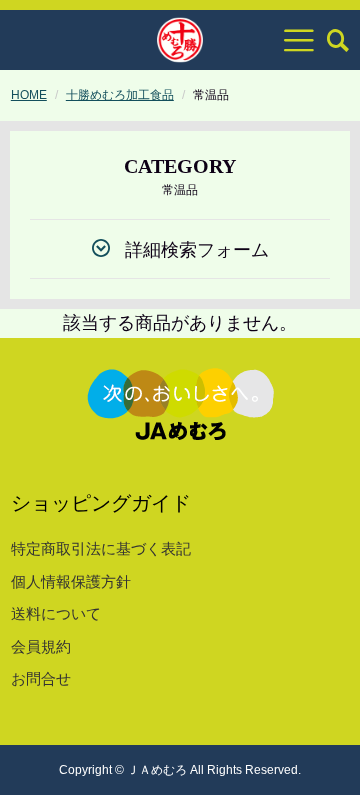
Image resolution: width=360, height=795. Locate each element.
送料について (56, 613)
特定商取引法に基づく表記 (101, 548)
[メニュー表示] (299, 40)
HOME (29, 95)
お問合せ (41, 678)
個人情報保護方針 (71, 581)
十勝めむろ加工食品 (120, 95)
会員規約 (41, 646)
